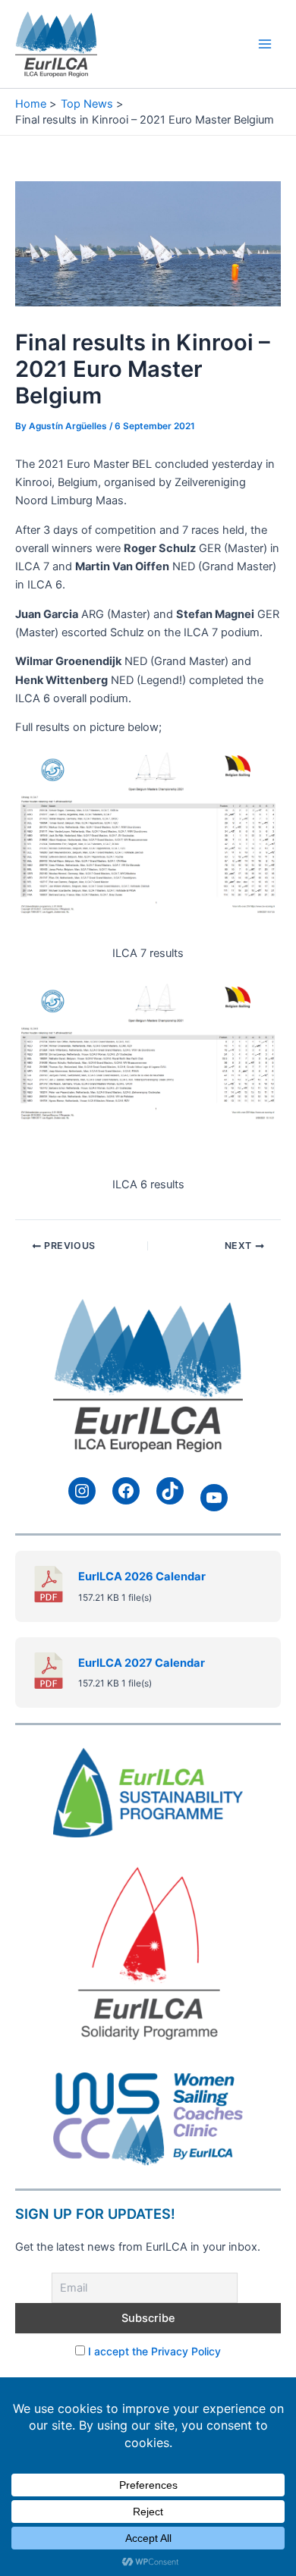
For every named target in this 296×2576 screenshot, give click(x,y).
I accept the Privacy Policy (154, 2351)
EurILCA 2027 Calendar (142, 1663)
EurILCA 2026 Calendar (142, 1577)
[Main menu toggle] (265, 44)
